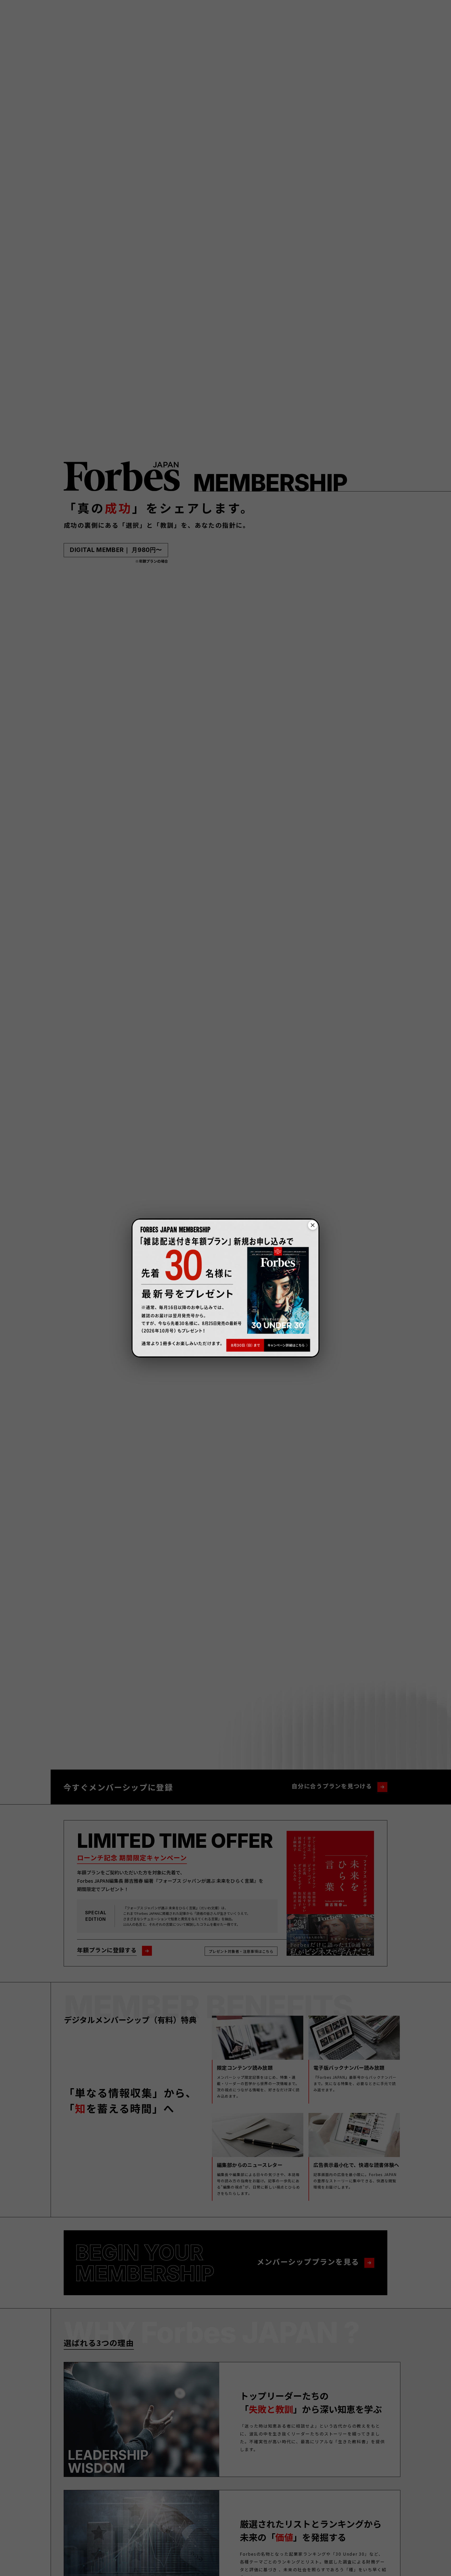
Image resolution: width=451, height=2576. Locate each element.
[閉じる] (313, 1225)
